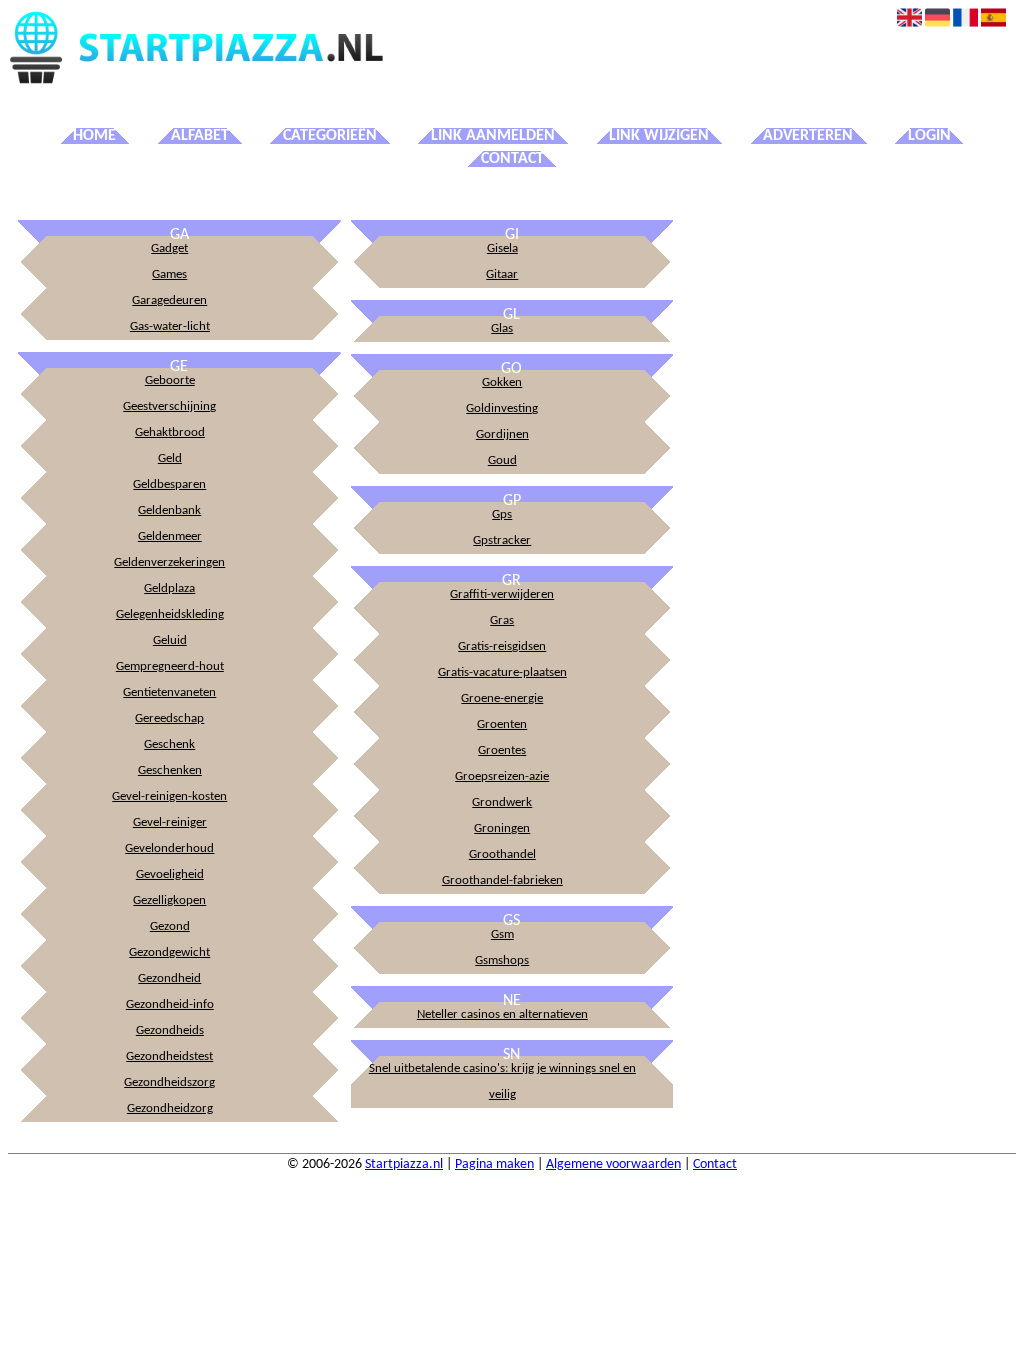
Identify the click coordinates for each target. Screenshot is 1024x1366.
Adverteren (808, 136)
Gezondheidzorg (170, 1108)
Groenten (502, 724)
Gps (502, 514)
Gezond (170, 926)
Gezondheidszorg (169, 1082)
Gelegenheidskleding (170, 614)
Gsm (502, 934)
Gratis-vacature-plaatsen (502, 672)
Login (929, 136)
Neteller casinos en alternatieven (502, 1014)
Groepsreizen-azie (502, 776)
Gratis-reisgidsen (502, 646)
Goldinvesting (502, 408)
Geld (170, 458)
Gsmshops (502, 960)
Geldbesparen (169, 484)
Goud (502, 460)
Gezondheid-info (170, 1004)
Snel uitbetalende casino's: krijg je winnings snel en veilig (502, 1081)
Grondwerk (502, 802)
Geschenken (170, 770)
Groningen (502, 828)
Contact (512, 159)
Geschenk (169, 744)
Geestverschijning (169, 406)
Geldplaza (169, 588)
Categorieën (330, 136)
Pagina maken (494, 1164)
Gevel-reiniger (170, 822)
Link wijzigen (659, 136)
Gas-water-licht (170, 326)
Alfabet (200, 136)
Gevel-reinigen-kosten (169, 796)
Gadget (169, 248)
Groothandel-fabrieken (502, 880)
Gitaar (502, 274)
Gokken (502, 382)
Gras (502, 620)
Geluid (170, 640)
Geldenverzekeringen (169, 562)
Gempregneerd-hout (170, 666)
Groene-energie (502, 698)
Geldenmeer (170, 536)
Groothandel (502, 854)
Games (169, 274)
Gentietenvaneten (169, 692)
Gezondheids (170, 1030)
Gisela (502, 248)
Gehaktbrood (170, 432)
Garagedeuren (169, 300)
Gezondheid (169, 978)
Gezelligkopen (169, 900)
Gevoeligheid (170, 874)
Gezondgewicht (169, 952)
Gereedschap (169, 718)
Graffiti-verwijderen (502, 594)
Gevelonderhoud (169, 848)
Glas (502, 328)
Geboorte (170, 380)
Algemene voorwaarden (613, 1164)
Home (94, 136)
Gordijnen (502, 434)
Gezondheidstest (169, 1056)
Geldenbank (169, 510)
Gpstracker (502, 540)
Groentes (502, 750)
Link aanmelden (493, 136)
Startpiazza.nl (404, 1164)
